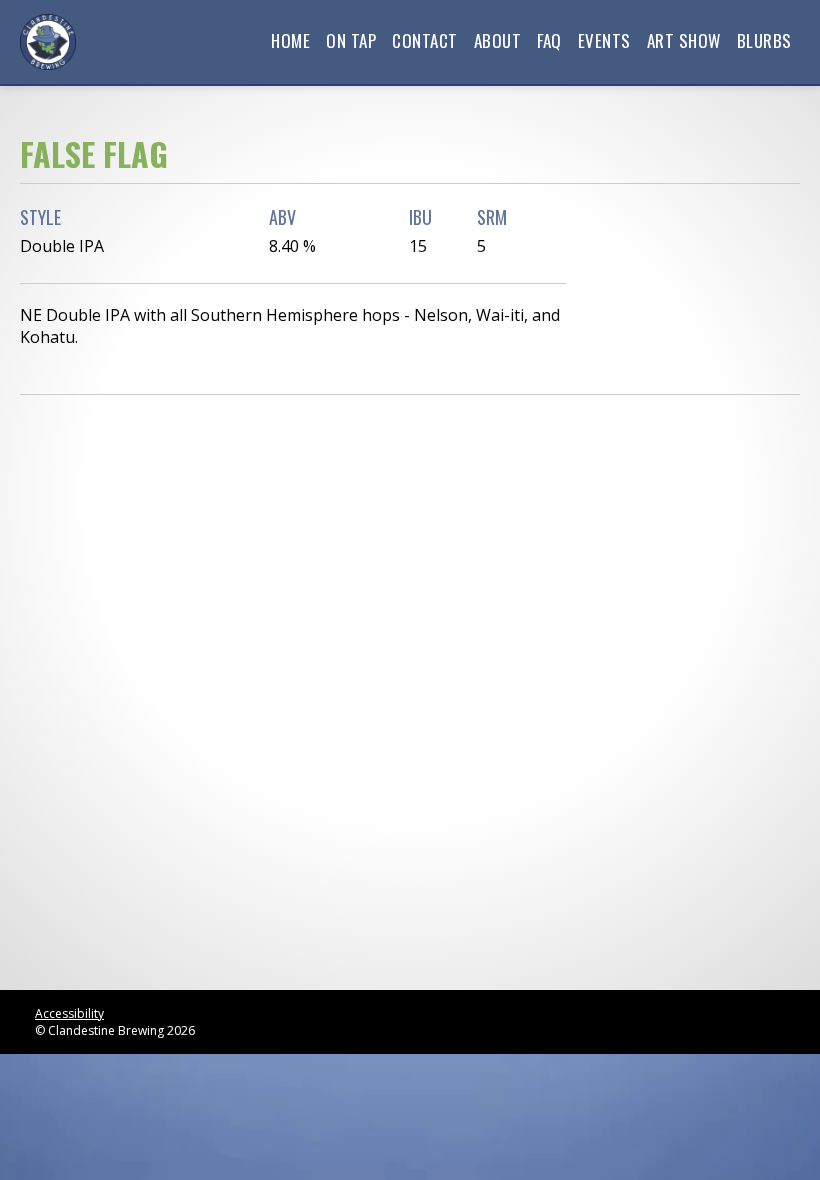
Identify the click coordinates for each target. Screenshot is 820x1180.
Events (604, 40)
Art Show (684, 40)
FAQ (549, 40)
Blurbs (764, 40)
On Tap (351, 40)
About (498, 40)
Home (290, 40)
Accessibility (69, 1013)
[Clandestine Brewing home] (48, 42)
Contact (425, 40)
